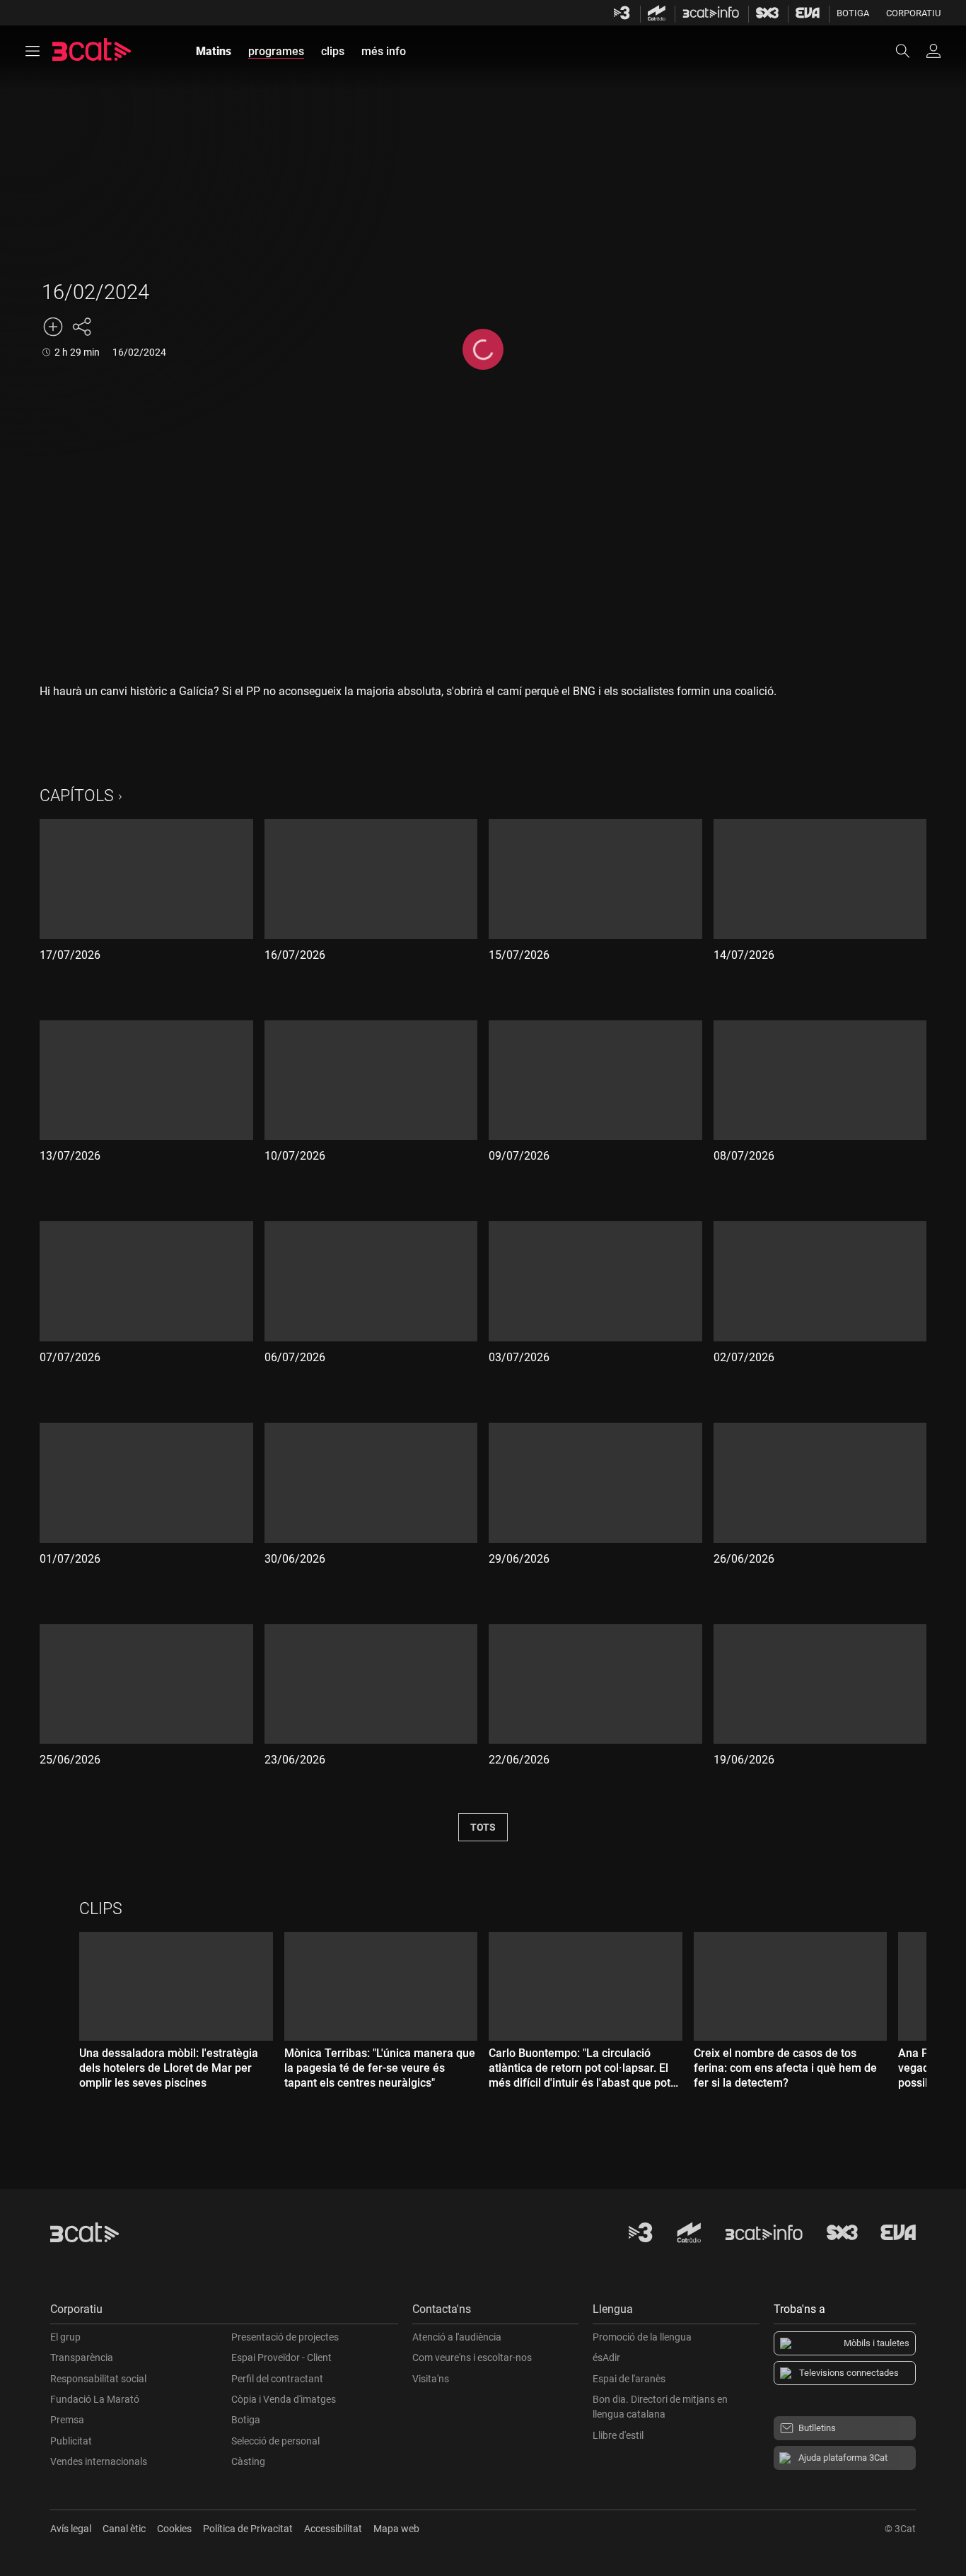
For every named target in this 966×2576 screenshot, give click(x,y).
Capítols (77, 796)
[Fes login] (933, 51)
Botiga (853, 13)
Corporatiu (913, 13)
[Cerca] (909, 51)
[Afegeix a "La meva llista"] (53, 327)
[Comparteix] (81, 327)
